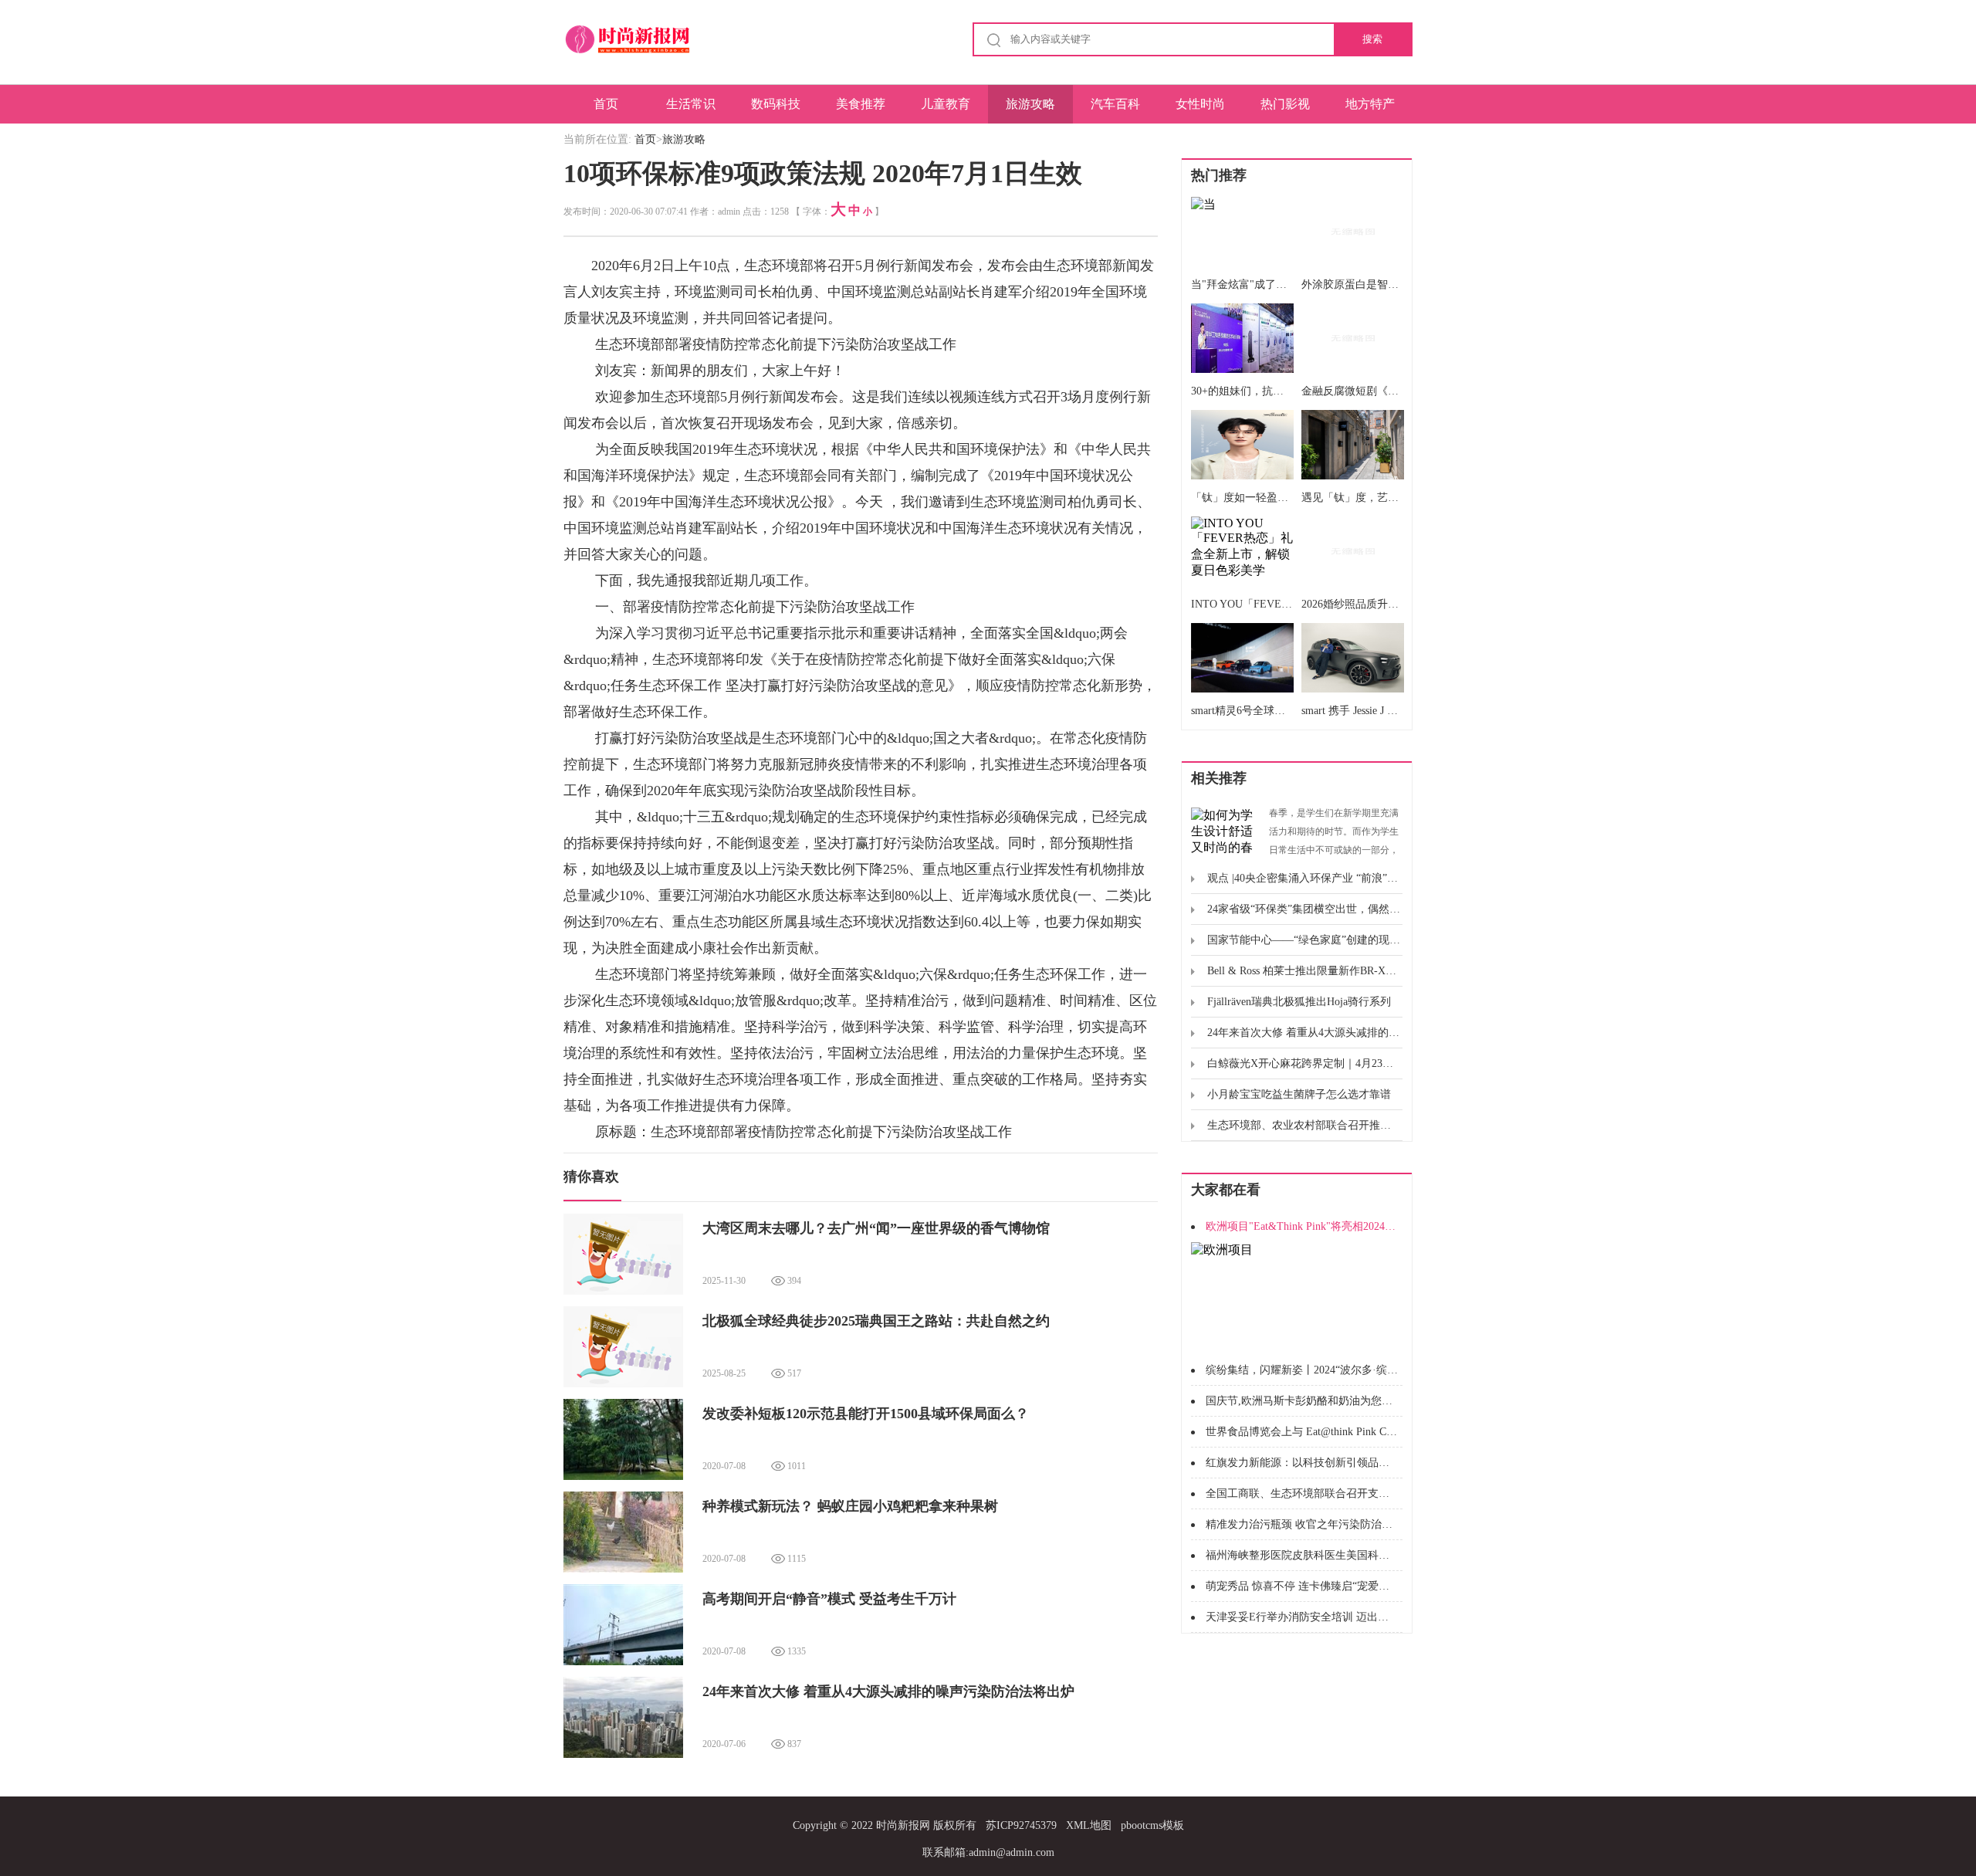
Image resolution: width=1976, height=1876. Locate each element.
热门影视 (1285, 104)
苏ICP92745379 (1021, 1825)
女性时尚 (1200, 104)
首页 (606, 104)
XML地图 (1089, 1825)
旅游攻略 (1030, 104)
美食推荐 (861, 104)
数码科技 (776, 104)
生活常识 (691, 104)
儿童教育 (946, 104)
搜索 (1372, 39)
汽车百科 (1115, 104)
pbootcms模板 (1152, 1825)
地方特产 (1370, 104)
